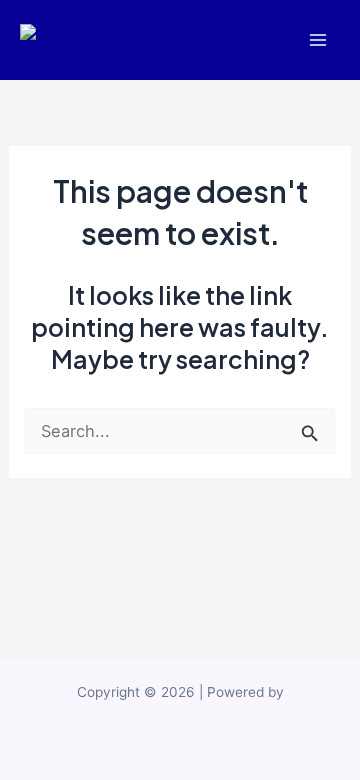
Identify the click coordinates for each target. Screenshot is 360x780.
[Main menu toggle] (317, 40)
